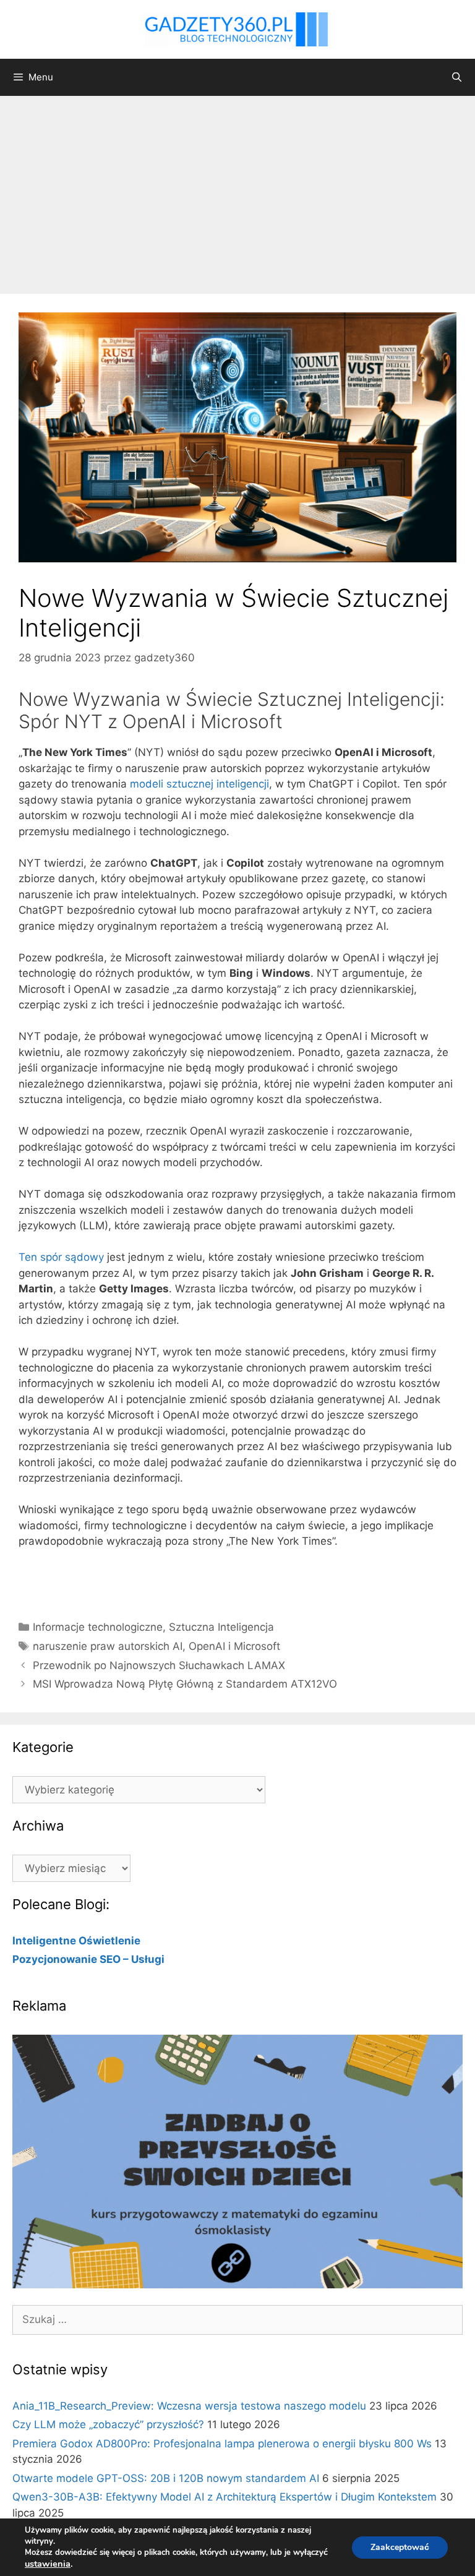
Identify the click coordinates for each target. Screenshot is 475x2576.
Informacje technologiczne (98, 1627)
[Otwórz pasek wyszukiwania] (457, 77)
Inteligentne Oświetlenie (76, 1941)
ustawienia (48, 2564)
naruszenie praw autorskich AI (108, 1646)
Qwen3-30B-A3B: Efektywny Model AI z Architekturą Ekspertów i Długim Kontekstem (225, 2497)
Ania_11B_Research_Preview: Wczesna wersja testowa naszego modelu (189, 2406)
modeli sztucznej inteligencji (199, 784)
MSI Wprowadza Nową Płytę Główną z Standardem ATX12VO (185, 1684)
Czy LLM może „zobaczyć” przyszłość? (108, 2424)
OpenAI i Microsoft (234, 1646)
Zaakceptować (400, 2547)
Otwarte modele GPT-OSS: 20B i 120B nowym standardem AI (166, 2478)
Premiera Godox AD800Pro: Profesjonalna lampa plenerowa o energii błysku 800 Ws (222, 2444)
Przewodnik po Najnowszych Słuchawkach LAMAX (159, 1665)
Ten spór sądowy (61, 1257)
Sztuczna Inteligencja (221, 1627)
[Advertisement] (237, 189)
